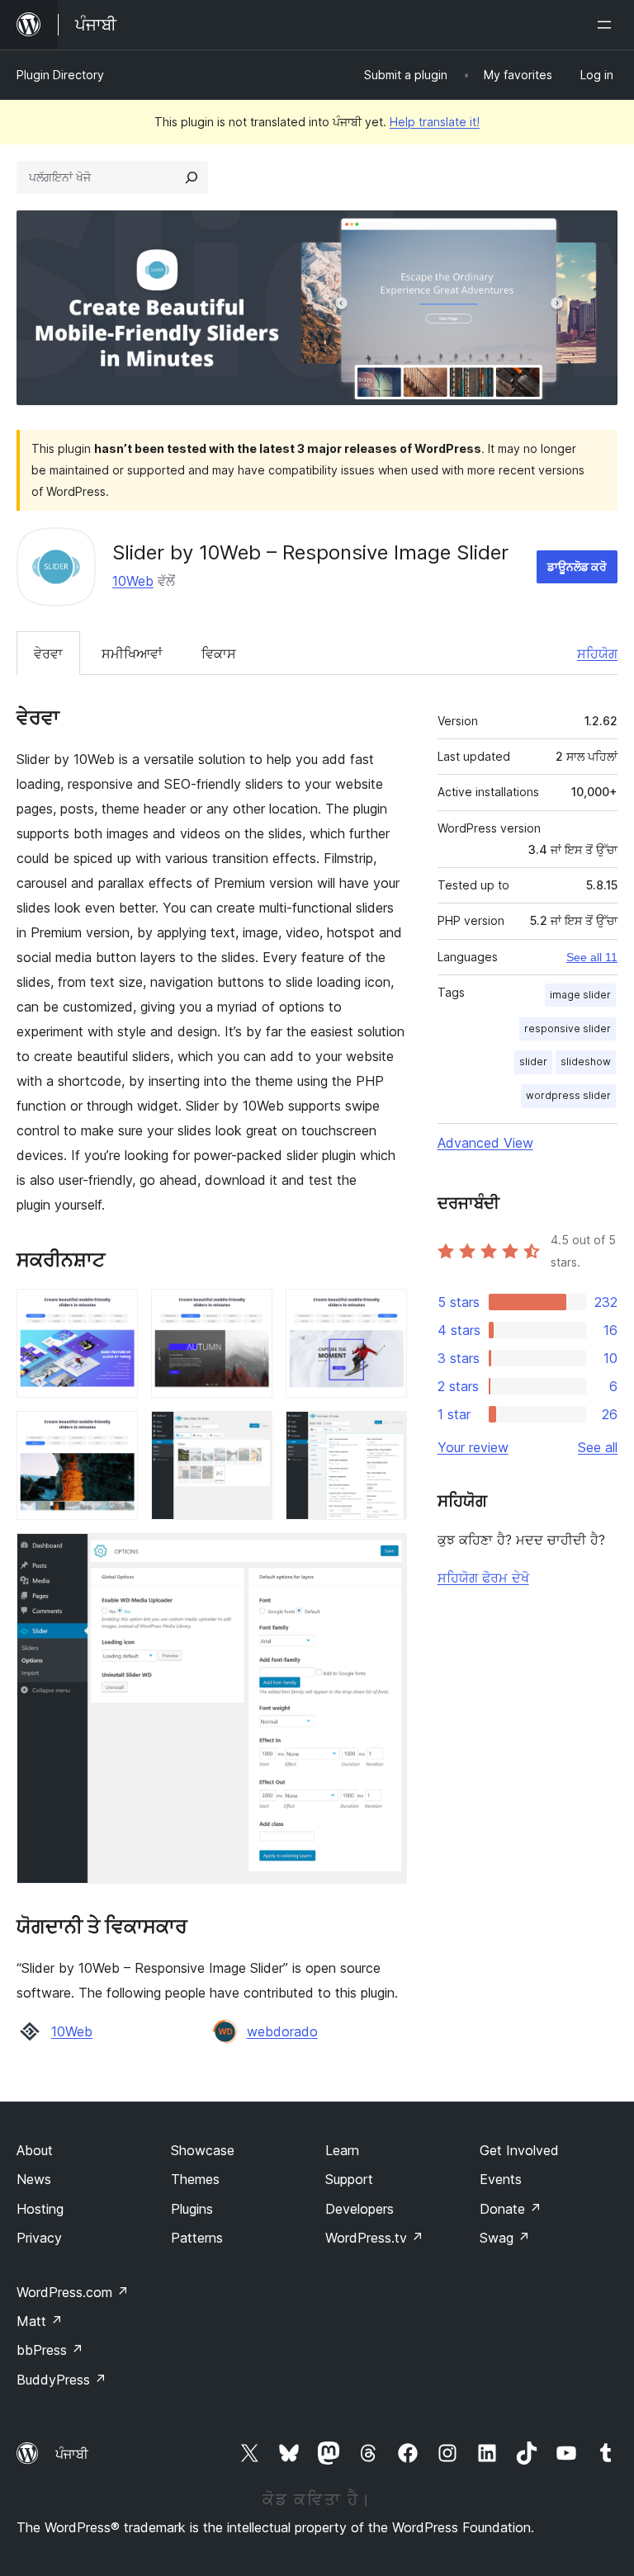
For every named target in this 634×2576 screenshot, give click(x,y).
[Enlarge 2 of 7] (250, 1311)
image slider (580, 995)
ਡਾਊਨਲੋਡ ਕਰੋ (577, 566)
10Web (133, 581)
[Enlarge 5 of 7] (250, 1433)
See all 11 (592, 957)
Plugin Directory (60, 75)
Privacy (39, 2238)
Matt (40, 2321)
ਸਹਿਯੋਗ (597, 653)
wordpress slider (568, 1095)
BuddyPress (62, 2380)
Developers (360, 2209)
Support (349, 2179)
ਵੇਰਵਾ (48, 653)
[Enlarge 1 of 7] (116, 1311)
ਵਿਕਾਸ (219, 653)
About (35, 2150)
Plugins (192, 2209)
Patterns (197, 2238)
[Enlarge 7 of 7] (385, 1555)
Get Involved (519, 2150)
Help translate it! (435, 122)
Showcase (203, 2150)
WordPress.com (73, 2292)
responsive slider (568, 1029)
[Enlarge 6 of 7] (385, 1433)
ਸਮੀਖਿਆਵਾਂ (132, 653)
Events (501, 2179)
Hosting (40, 2209)
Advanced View (485, 1143)
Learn (342, 2150)
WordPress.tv (374, 2238)
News (34, 2179)
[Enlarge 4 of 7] (116, 1433)
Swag (505, 2238)
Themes (195, 2179)
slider (533, 1062)
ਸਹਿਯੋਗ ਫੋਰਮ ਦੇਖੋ (483, 1578)
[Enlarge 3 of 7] (385, 1311)
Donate (511, 2209)
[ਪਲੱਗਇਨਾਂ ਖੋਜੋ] (192, 177)
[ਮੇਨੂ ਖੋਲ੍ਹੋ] (608, 25)
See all (598, 1447)
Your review (473, 1447)
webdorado (282, 2031)
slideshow (586, 1062)
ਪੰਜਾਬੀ (72, 2454)
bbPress (50, 2350)
